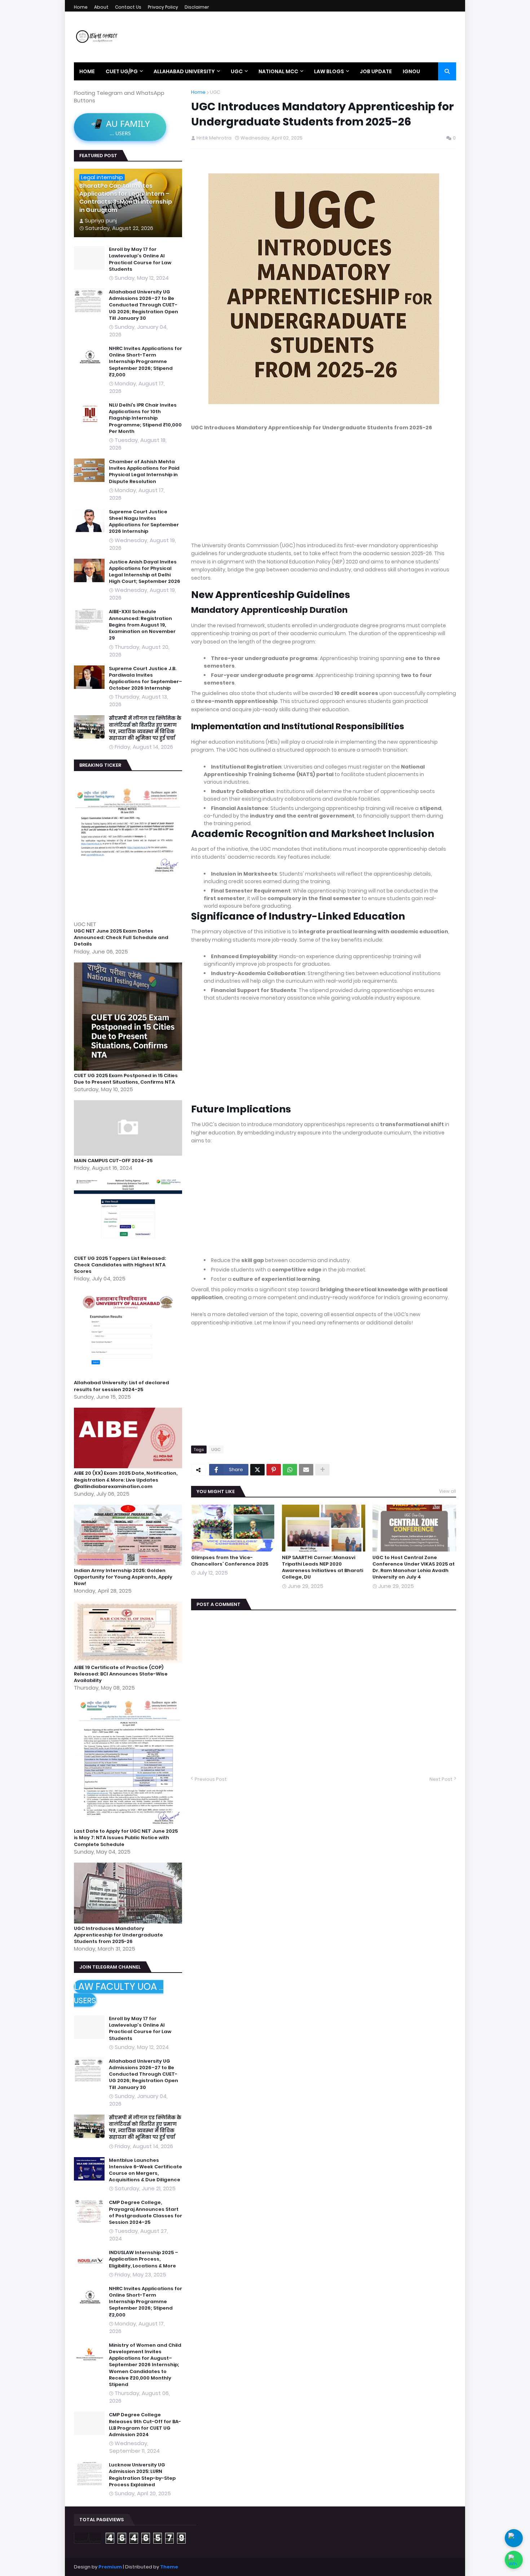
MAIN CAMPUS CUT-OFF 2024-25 (113, 1161)
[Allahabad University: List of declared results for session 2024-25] (129, 1376)
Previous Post (211, 1779)
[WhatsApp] (290, 1470)
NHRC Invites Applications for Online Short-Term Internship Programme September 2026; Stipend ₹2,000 (145, 362)
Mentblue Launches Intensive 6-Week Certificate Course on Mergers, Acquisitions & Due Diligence (145, 2170)
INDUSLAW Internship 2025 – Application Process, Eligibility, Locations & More (143, 2259)
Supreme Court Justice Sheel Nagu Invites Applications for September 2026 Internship (144, 522)
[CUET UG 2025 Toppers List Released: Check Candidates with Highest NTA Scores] (129, 1251)
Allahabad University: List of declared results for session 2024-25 (122, 1386)
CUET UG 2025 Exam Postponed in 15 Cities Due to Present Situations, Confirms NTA (126, 1079)
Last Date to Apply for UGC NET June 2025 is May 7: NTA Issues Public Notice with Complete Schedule (126, 1838)
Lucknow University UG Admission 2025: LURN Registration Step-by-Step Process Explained (142, 2475)
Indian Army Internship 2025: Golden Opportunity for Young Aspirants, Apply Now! (123, 1577)
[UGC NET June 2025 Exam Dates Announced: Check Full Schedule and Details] (129, 917)
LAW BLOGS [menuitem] (329, 71)
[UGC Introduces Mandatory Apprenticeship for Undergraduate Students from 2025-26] (129, 1922)
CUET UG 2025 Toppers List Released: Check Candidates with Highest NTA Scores (120, 1265)
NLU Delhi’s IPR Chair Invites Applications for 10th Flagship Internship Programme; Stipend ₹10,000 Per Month (145, 418)
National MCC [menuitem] (278, 71)
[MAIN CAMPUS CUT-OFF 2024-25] (129, 1154)
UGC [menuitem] (237, 71)
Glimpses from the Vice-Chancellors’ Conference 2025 (230, 1561)
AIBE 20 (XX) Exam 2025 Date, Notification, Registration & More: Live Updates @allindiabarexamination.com (126, 1480)
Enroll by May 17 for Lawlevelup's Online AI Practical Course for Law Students (140, 259)
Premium (110, 2567)
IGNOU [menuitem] (411, 71)
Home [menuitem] (87, 71)
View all (448, 1491)
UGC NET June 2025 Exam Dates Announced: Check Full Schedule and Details (121, 938)
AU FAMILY (120, 127)
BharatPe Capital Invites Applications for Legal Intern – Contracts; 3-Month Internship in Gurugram (126, 198)
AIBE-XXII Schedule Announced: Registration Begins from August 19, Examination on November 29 (142, 625)
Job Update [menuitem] (376, 71)
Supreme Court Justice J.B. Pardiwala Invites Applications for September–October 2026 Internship (145, 679)
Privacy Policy (163, 7)
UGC (215, 92)
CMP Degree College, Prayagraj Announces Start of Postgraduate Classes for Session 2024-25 (145, 2212)
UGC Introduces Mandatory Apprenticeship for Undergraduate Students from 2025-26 (118, 1935)
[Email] (306, 1470)
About (101, 7)
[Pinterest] (274, 1470)
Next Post (441, 1779)
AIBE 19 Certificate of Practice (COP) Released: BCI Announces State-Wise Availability (121, 1674)
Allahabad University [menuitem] (184, 71)
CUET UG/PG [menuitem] (122, 71)
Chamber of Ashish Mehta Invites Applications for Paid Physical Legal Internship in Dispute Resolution (144, 472)
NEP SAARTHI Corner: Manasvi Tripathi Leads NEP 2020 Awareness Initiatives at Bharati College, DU (323, 1568)
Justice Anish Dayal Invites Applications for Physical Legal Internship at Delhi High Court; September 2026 (145, 572)
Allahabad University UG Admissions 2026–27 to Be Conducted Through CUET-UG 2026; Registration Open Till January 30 (143, 305)
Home (81, 7)
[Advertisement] (324, 491)
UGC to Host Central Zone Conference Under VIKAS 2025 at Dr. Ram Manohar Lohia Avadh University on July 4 (414, 1568)
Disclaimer (197, 7)
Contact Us (128, 7)
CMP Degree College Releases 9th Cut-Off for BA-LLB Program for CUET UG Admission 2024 (145, 2425)
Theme (169, 2567)
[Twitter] (257, 1470)
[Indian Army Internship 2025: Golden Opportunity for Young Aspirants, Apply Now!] (129, 1564)
